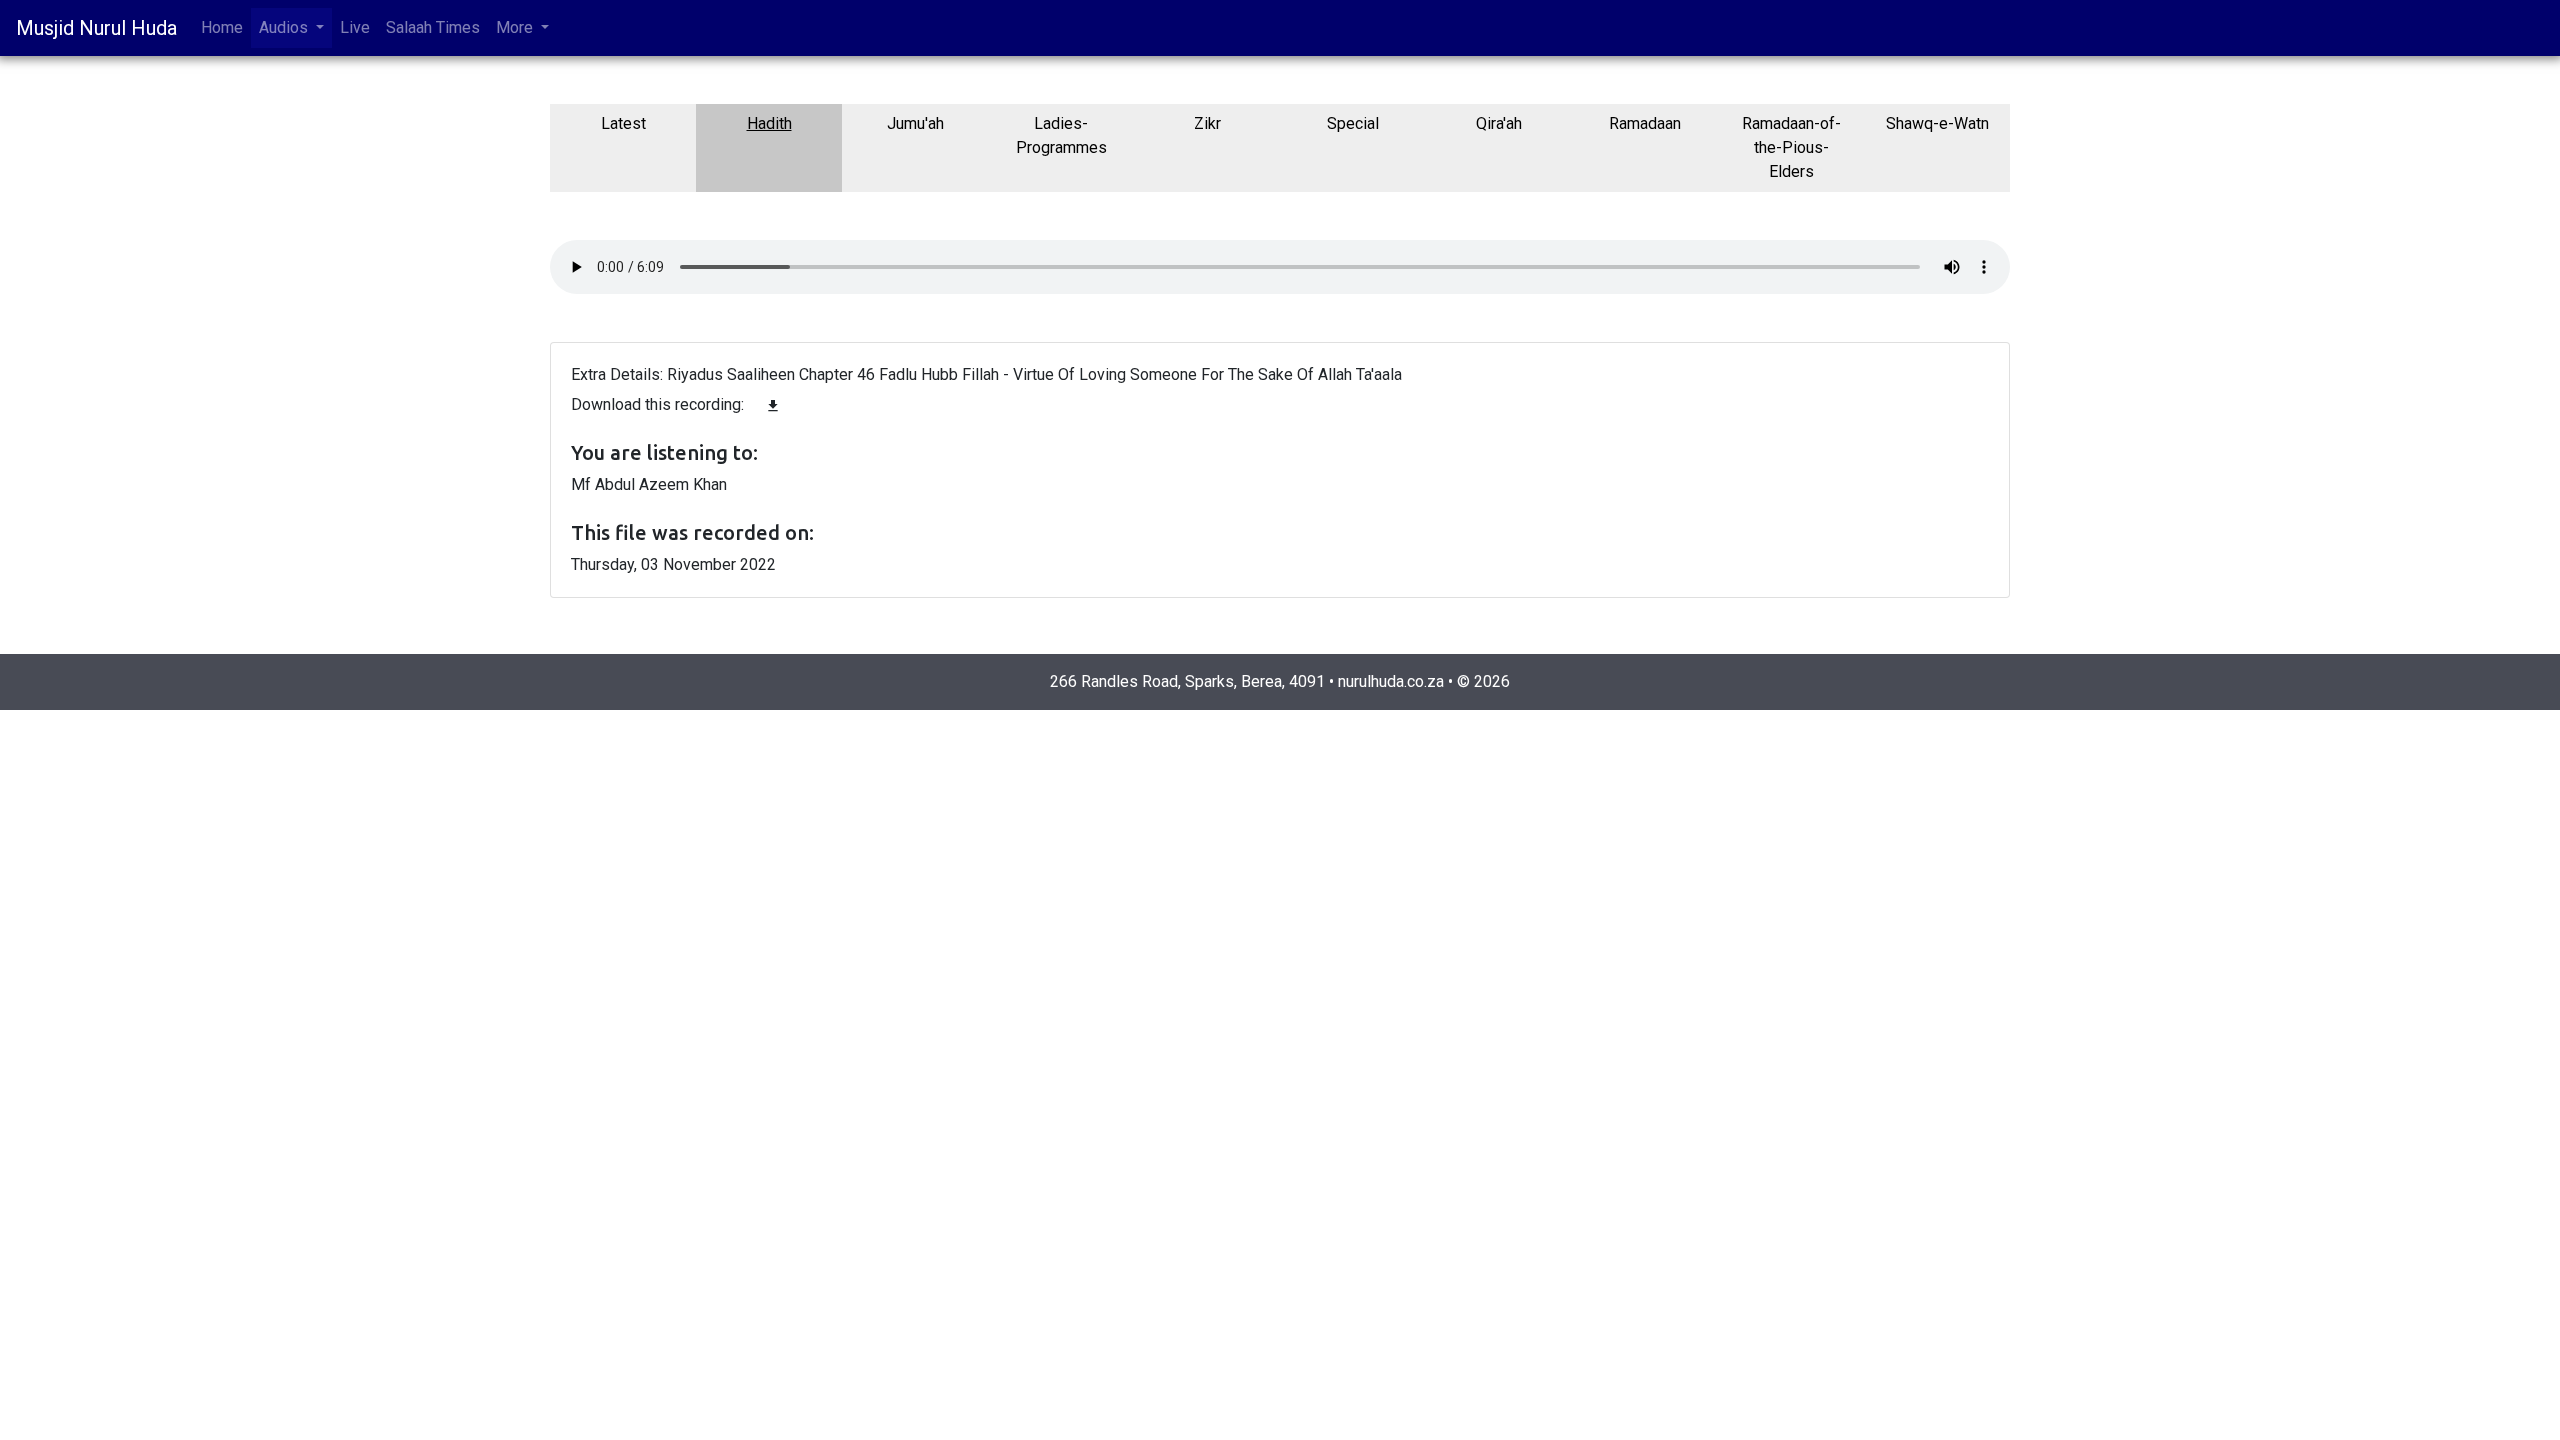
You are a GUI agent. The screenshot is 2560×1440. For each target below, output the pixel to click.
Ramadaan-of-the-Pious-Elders (1791, 147)
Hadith (769, 123)
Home (222, 27)
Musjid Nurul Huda (96, 28)
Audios (285, 27)
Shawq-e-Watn (1937, 123)
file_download (773, 406)
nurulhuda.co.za (1391, 681)
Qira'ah (1499, 123)
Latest (623, 123)
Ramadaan (1645, 123)
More (516, 27)
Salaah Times (433, 27)
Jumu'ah (915, 123)
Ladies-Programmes (1061, 135)
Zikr (1207, 123)
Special (1353, 123)
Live (355, 27)
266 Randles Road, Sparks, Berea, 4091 (1187, 681)
